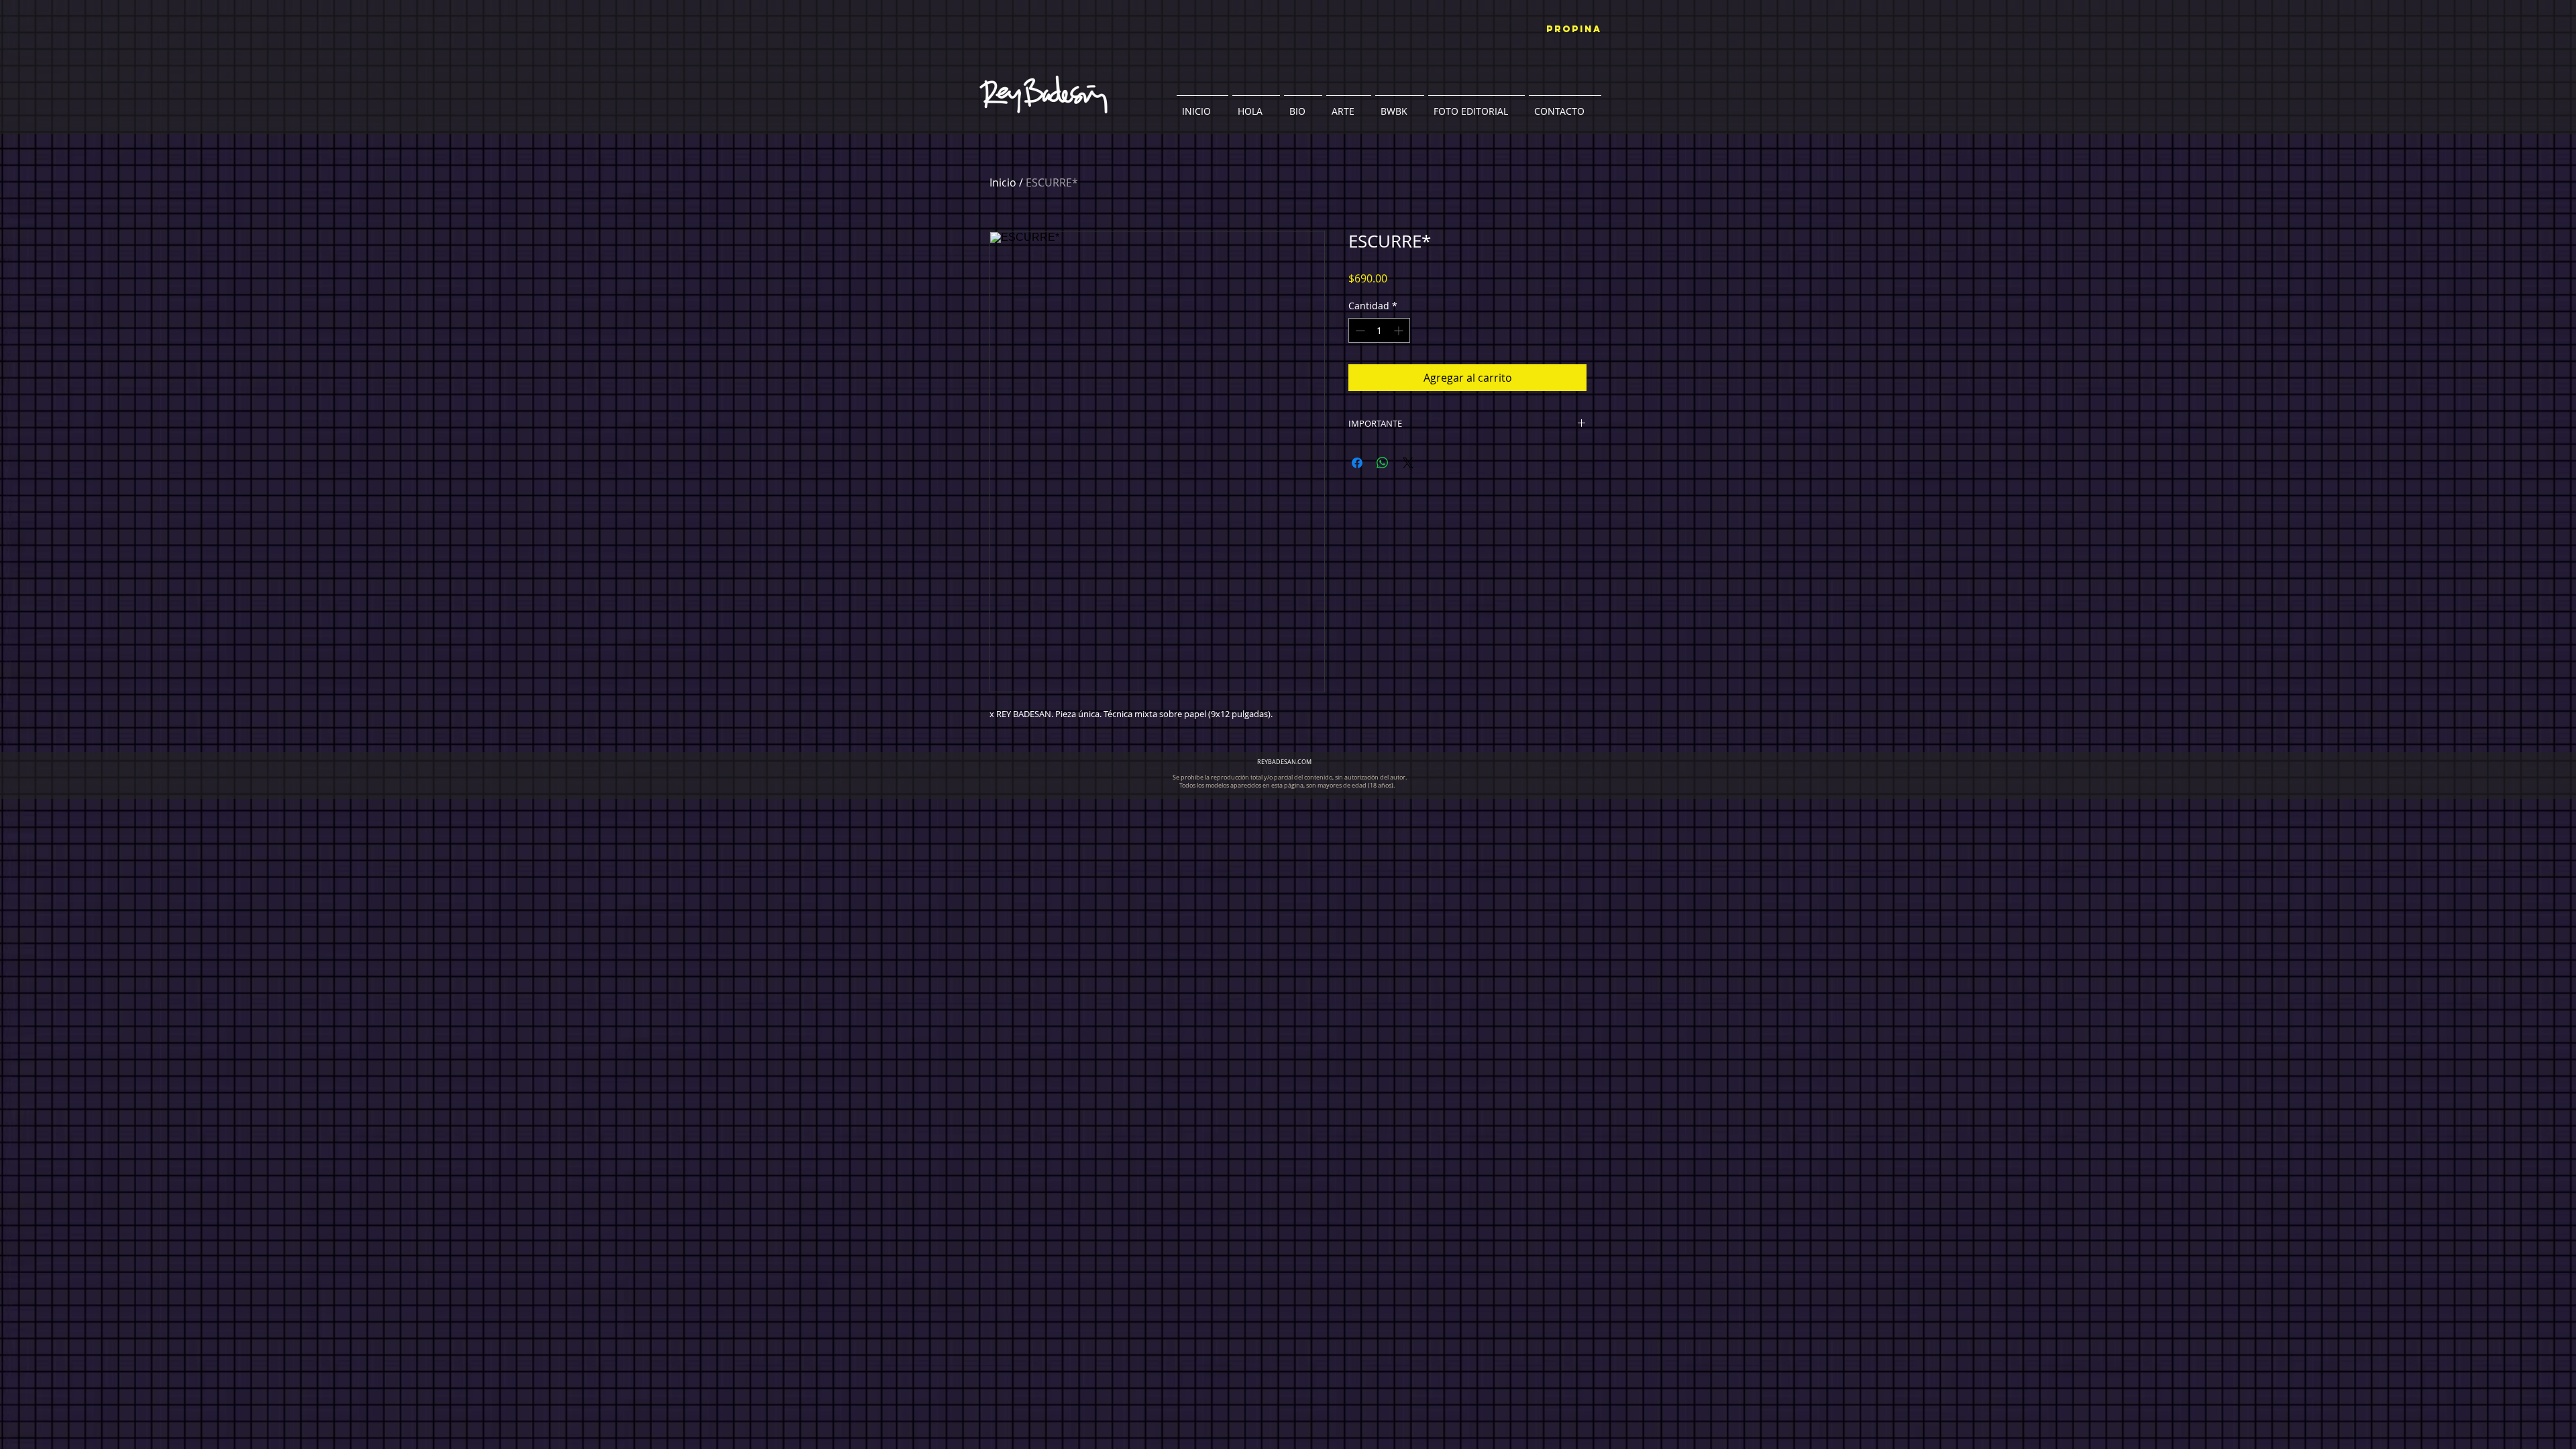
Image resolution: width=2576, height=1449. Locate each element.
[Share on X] (1408, 463)
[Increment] (1400, 330)
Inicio (1003, 182)
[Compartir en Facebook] (1357, 463)
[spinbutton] (1379, 330)
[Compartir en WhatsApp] (1383, 463)
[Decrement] (1359, 330)
